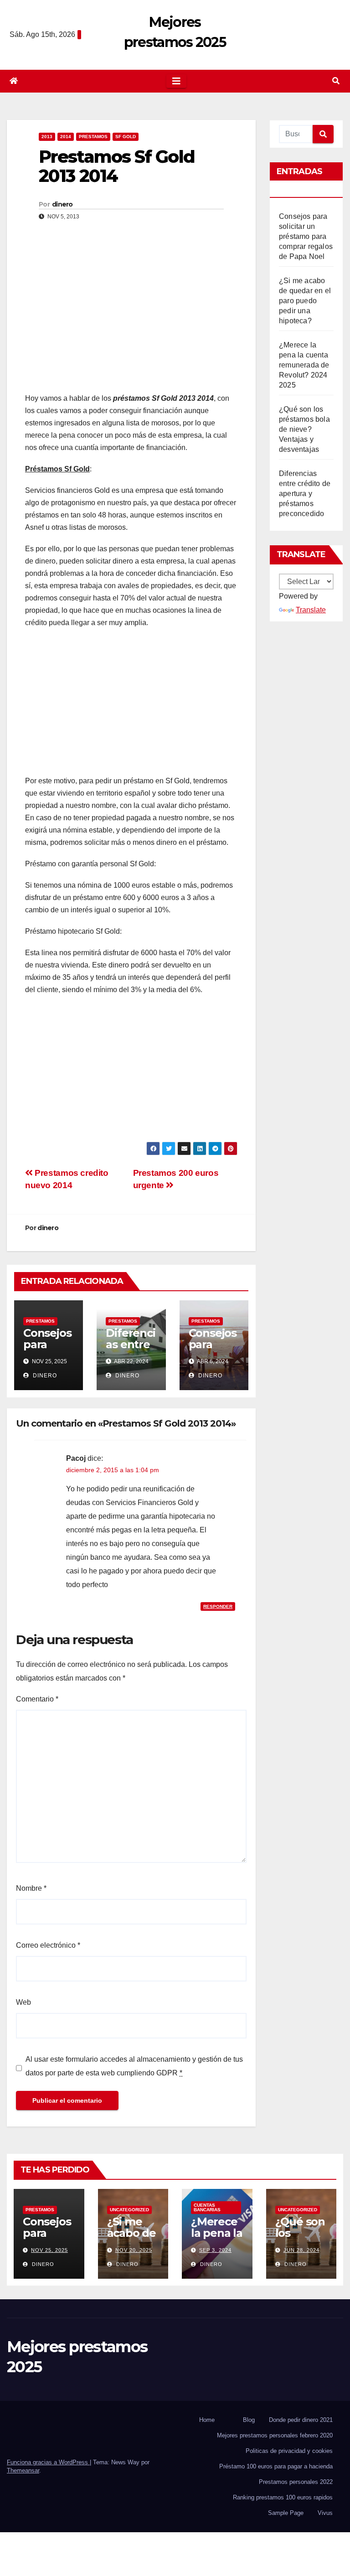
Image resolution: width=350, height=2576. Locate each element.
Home (207, 2420)
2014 (66, 137)
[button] (336, 81)
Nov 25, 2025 (49, 2250)
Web (23, 2002)
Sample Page (286, 2513)
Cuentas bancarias (207, 2207)
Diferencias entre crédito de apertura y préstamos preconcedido (305, 494)
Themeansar (23, 2470)
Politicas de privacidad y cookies (289, 2451)
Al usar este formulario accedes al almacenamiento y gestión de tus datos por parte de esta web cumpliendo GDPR (134, 2066)
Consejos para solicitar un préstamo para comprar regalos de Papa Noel (306, 236)
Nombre (31, 1888)
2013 (47, 137)
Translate (311, 610)
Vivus (325, 2513)
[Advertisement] (131, 319)
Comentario (37, 1699)
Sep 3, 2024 (215, 2250)
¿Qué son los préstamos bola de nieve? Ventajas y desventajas (304, 429)
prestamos (93, 137)
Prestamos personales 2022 (296, 2482)
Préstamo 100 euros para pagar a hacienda (276, 2466)
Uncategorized (129, 2210)
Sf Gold (126, 137)
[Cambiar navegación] (176, 81)
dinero (62, 204)
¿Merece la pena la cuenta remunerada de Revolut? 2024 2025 (304, 365)
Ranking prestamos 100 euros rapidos (283, 2497)
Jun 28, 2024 (301, 2250)
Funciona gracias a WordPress (48, 2462)
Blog (249, 2420)
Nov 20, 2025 (134, 2250)
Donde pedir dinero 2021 (301, 2420)
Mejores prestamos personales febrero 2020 (275, 2435)
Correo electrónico (48, 1945)
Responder (218, 1606)
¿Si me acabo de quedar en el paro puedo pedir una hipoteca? (305, 301)
